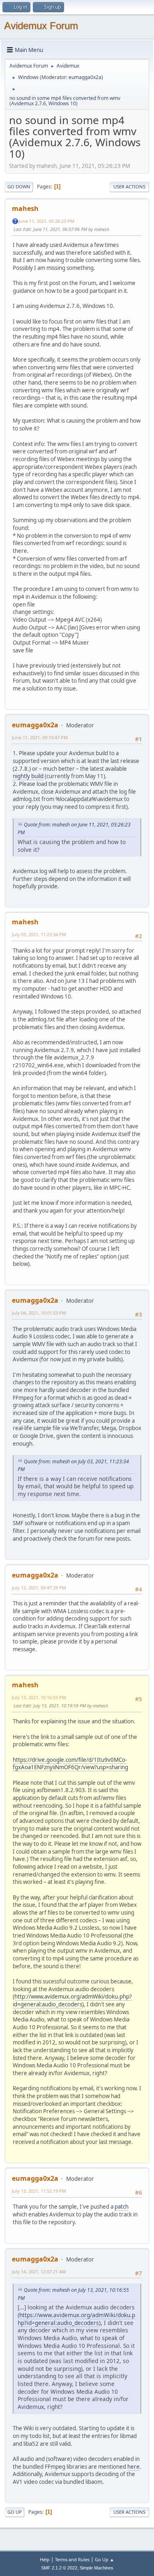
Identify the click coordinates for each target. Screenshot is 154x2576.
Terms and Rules (72, 2559)
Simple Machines (97, 2568)
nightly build (28, 776)
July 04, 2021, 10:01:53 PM (39, 1313)
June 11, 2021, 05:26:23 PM (46, 221)
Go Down (19, 187)
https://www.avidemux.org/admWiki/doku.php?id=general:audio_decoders (76, 2319)
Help (45, 2559)
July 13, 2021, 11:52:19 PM (39, 2191)
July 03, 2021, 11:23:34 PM (39, 934)
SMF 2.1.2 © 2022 (59, 2568)
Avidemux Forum (41, 26)
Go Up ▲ (105, 2559)
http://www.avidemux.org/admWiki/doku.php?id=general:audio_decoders (72, 2000)
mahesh (25, 208)
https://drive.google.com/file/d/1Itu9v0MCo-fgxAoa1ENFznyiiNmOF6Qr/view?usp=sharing (70, 1764)
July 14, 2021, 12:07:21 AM (39, 2272)
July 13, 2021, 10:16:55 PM (39, 1697)
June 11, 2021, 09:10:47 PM (40, 737)
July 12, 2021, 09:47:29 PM (39, 1588)
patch (122, 2207)
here (133, 2467)
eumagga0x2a (85, 77)
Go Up (15, 2512)
